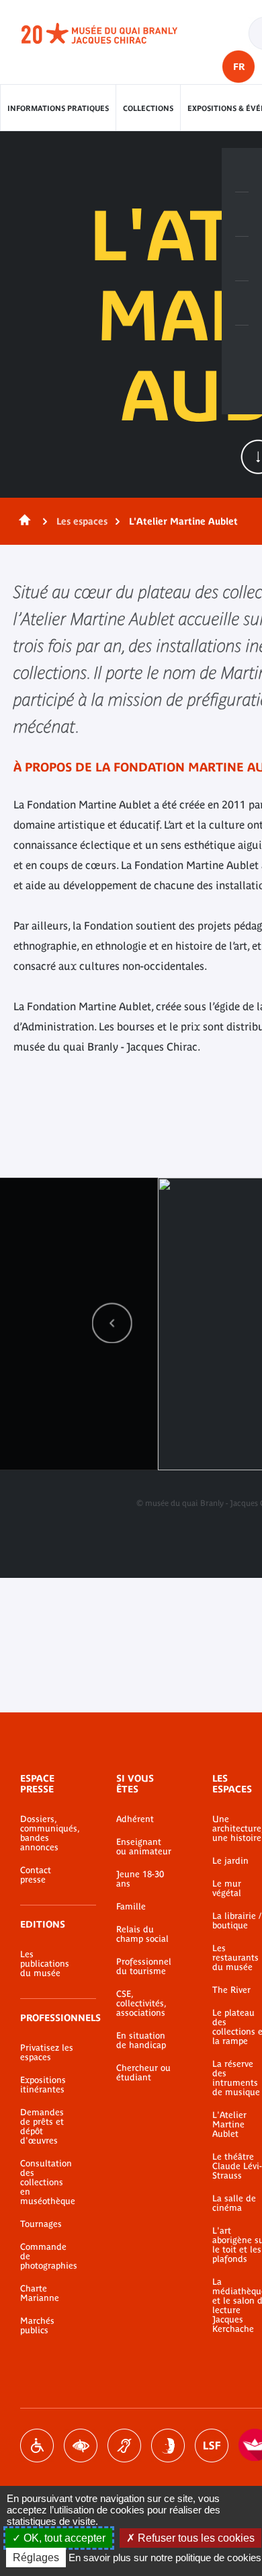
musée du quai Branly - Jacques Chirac (114, 34)
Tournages (41, 2224)
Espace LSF (212, 2446)
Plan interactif (242, 348)
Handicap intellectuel (168, 2446)
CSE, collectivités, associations (141, 2004)
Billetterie (242, 170)
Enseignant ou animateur (144, 1847)
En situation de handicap (141, 2041)
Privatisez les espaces (47, 2053)
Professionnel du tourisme (144, 1967)
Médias (242, 303)
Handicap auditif (124, 2446)
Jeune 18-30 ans (140, 1879)
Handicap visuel (81, 2446)
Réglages (36, 2558)
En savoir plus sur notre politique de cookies (165, 2558)
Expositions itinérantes (43, 2085)
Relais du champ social (142, 1934)
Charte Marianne (40, 2294)
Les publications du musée (45, 1964)
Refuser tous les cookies (195, 2538)
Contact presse (36, 1875)
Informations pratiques (58, 108)
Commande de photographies (48, 2257)
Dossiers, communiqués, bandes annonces (48, 1833)
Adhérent (135, 1819)
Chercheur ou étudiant (143, 2073)
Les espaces (82, 521)
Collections (148, 108)
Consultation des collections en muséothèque (48, 2183)
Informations (242, 215)
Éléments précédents (112, 1323)
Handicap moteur (37, 2446)
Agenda (242, 259)
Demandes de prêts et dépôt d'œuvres (42, 2127)
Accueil (22, 521)
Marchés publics (37, 2326)
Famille (131, 1907)
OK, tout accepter (63, 2538)
